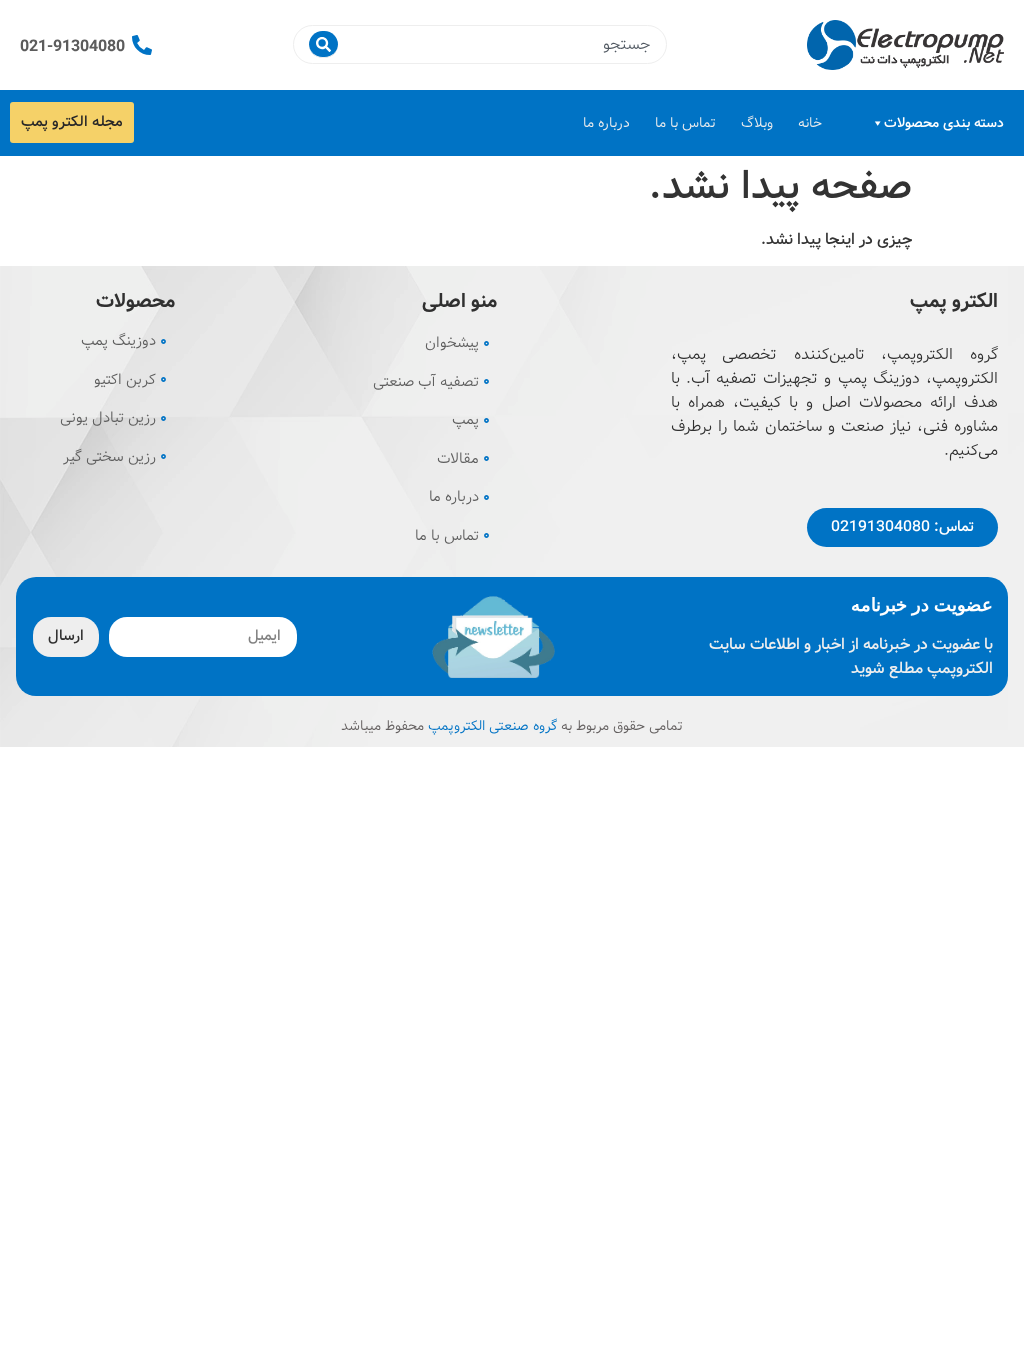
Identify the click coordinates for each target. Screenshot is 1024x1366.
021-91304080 (72, 46)
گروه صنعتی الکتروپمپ (492, 726)
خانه (810, 123)
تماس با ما (685, 123)
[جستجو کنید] (323, 44)
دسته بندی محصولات (944, 123)
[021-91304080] (142, 45)
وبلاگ (757, 123)
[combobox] (498, 44)
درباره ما (606, 123)
